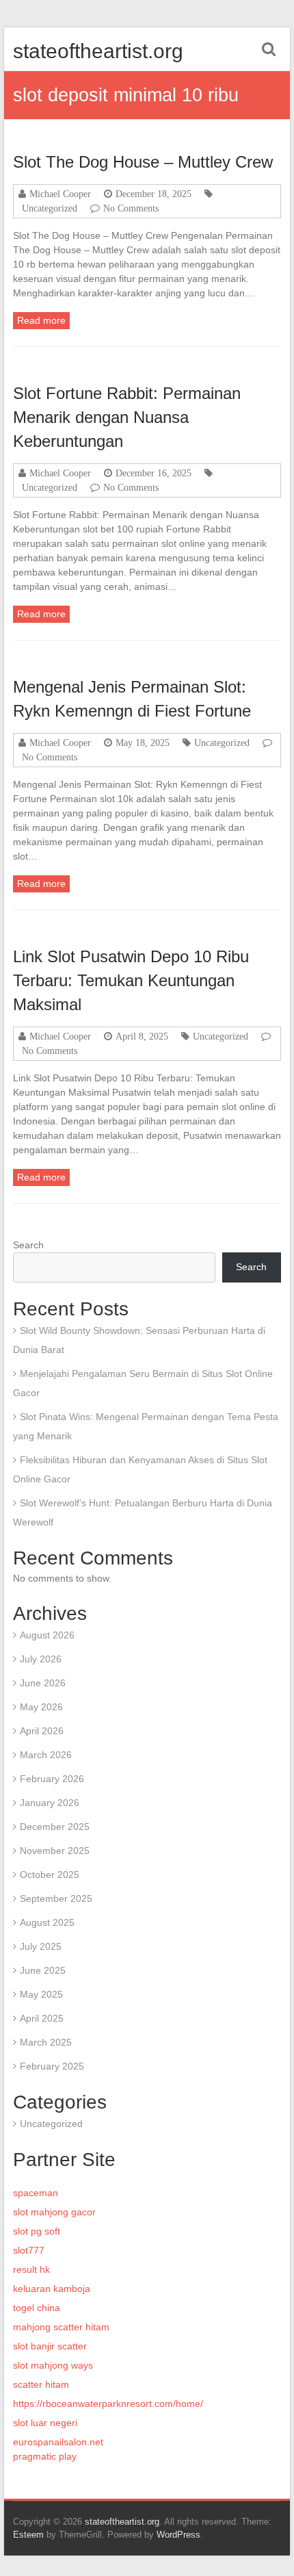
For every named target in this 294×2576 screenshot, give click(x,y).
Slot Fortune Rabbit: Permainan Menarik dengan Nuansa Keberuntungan (127, 417)
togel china (37, 2308)
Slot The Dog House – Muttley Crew (143, 162)
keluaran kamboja (52, 2289)
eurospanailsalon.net (58, 2442)
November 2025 (55, 1851)
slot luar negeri (45, 2423)
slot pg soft (37, 2231)
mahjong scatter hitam (61, 2327)
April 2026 (42, 1731)
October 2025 (50, 1875)
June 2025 (43, 1970)
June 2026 (43, 1683)
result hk (31, 2269)
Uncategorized (50, 208)
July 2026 (41, 1659)
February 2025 (52, 2066)
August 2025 (47, 1922)
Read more (41, 320)
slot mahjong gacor (54, 2212)
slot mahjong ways (53, 2365)
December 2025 (55, 1827)
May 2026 (41, 1707)
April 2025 (42, 2018)
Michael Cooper (60, 194)
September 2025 (56, 1898)
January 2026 (50, 1803)
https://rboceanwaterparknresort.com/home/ (108, 2404)
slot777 (29, 2250)
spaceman (36, 2193)
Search (28, 1245)
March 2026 (46, 1755)
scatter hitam (41, 2384)
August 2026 (47, 1635)
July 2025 (41, 1946)
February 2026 (52, 1779)
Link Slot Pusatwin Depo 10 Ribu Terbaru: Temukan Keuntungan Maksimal (131, 980)
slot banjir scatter (50, 2346)
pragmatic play (45, 2456)
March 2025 (46, 2042)
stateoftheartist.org (98, 51)
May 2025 (41, 1994)
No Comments (131, 208)
